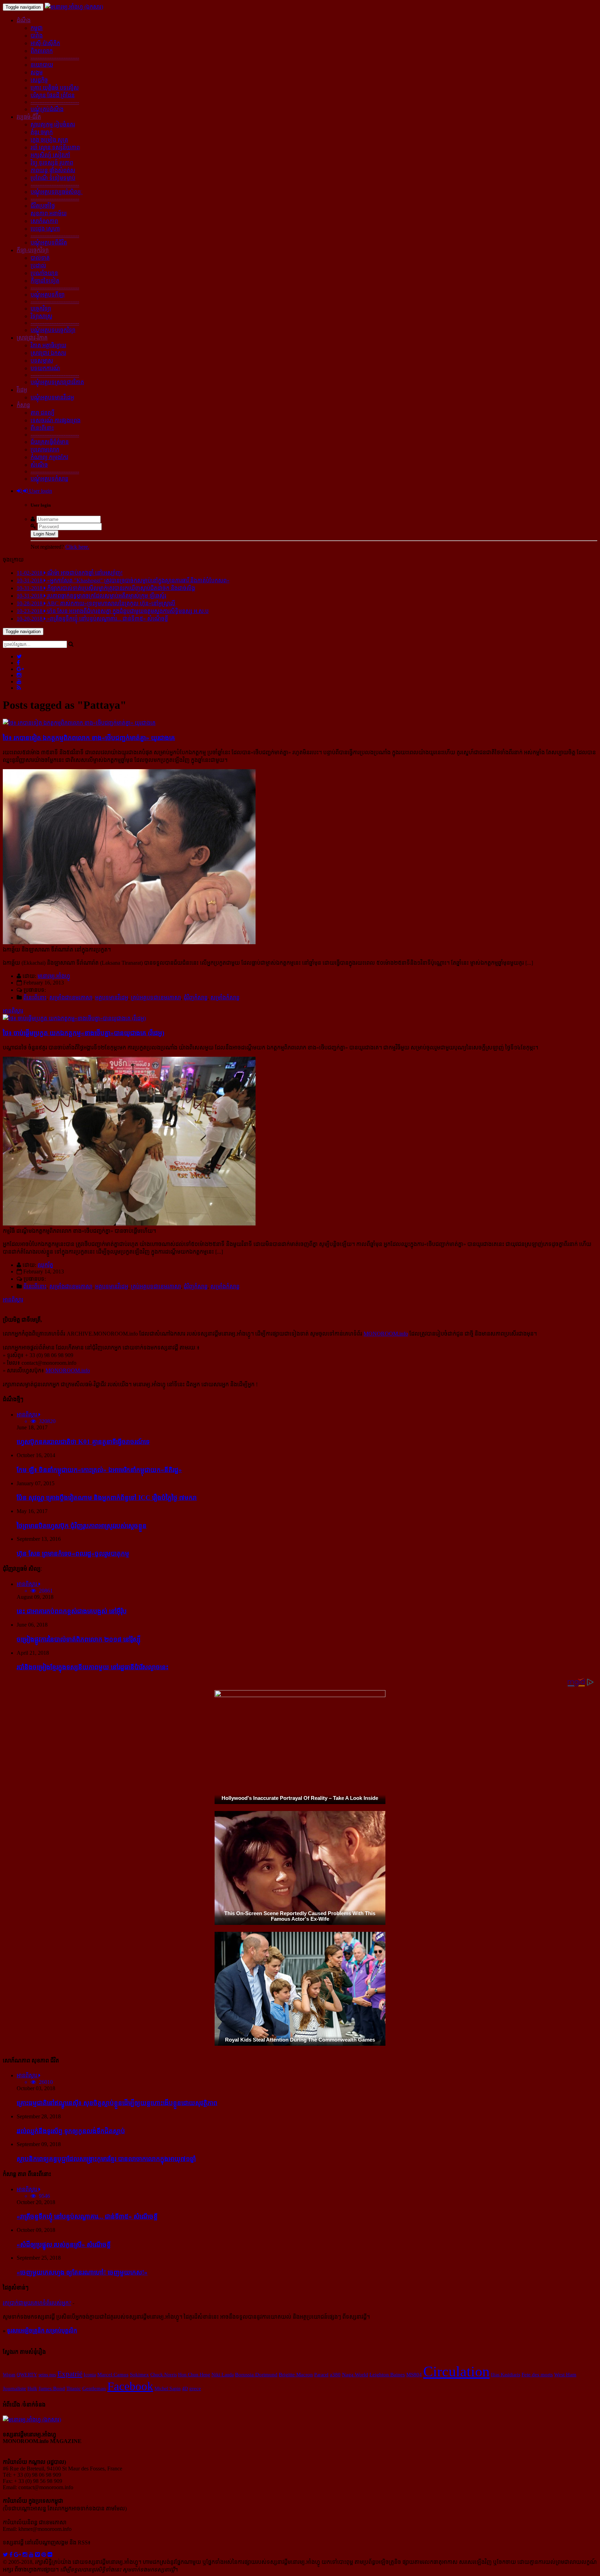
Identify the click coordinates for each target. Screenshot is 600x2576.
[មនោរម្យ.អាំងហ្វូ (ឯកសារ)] (74, 7)
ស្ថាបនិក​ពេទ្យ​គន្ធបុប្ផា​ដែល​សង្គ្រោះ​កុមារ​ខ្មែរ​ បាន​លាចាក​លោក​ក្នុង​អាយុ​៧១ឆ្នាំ (106, 2159)
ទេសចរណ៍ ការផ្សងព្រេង (56, 420)
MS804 (414, 2375)
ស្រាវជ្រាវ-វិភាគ (32, 338)
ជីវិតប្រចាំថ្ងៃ (43, 206)
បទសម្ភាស (42, 361)
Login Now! (44, 534)
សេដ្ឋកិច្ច (39, 80)
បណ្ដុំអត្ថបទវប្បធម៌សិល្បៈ (57, 192)
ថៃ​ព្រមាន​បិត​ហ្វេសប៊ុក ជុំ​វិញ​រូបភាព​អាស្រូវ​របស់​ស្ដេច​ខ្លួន (82, 1526)
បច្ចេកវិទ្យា (41, 309)
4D (185, 2388)
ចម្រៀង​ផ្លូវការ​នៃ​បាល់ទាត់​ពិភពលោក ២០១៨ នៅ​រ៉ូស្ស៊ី (79, 1639)
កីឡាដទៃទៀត (45, 281)
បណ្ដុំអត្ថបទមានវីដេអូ (52, 397)
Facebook (130, 2386)
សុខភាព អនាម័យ (49, 213)
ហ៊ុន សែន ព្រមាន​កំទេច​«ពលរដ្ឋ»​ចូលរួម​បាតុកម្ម (73, 1553)
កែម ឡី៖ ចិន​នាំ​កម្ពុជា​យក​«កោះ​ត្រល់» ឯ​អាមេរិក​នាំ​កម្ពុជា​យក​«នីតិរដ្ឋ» (99, 1470)
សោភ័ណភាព (44, 221)
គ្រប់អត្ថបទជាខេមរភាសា (156, 998)
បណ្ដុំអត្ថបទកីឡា (48, 295)
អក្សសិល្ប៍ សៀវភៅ (50, 155)
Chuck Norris (164, 2375)
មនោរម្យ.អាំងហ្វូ (54, 976)
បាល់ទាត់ (40, 258)
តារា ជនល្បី (43, 413)
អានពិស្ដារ (13, 1011)
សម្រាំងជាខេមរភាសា (71, 998)
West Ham (565, 2375)
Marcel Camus (113, 2375)
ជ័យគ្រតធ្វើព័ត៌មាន (50, 442)
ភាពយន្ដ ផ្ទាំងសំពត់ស (53, 170)
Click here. (77, 547)
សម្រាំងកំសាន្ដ (225, 998)
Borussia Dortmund (256, 2374)
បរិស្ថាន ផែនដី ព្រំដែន (53, 95)
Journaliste (14, 2388)
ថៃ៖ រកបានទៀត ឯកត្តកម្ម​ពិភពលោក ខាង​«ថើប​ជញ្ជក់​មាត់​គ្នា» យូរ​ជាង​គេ (89, 738)
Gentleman (94, 2388)
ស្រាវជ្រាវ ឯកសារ (48, 353)
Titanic (74, 2388)
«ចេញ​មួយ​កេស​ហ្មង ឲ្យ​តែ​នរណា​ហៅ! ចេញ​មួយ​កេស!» (82, 2272)
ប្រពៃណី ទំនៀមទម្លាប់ (53, 178)
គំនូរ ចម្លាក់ (42, 132)
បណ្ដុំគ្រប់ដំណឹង (47, 109)
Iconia (90, 2375)
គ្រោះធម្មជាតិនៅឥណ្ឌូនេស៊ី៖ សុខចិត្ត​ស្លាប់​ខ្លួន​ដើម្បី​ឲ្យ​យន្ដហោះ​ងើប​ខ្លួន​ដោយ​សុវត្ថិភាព (117, 2103)
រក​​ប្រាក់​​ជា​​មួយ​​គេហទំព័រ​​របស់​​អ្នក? (37, 2303)
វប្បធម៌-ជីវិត (29, 117)
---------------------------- (55, 57)
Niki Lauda (223, 2375)
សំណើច (39, 465)
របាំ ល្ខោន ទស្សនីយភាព (55, 147)
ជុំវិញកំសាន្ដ (196, 998)
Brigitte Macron (296, 2375)
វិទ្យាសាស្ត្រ (41, 316)
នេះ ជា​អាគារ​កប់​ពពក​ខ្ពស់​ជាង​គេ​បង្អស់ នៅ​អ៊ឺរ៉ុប (72, 1611)
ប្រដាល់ (38, 265)
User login (40, 491)
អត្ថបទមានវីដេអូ (112, 998)
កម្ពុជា (37, 28)
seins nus (47, 2375)
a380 (335, 2375)
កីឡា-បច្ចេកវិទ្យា (33, 250)
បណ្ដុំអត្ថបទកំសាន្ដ (49, 479)
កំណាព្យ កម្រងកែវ (49, 457)
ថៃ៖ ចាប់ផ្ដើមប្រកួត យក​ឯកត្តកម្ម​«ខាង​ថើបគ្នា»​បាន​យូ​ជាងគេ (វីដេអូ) (84, 1033)
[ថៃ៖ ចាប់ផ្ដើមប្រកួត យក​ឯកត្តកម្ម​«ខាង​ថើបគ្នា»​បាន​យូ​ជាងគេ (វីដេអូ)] (74, 1018)
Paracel (321, 2375)
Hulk (32, 2388)
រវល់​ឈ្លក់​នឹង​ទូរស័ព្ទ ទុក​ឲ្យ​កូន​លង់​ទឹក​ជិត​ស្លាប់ (71, 2131)
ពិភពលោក (42, 51)
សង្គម (37, 72)
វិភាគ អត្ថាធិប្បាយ (48, 345)
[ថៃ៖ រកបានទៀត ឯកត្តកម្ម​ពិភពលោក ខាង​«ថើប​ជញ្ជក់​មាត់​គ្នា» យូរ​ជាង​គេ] (79, 723)
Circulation (456, 2371)
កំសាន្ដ (23, 405)
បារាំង (37, 36)
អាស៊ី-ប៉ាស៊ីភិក (45, 43)
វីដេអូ (22, 390)
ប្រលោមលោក (45, 450)
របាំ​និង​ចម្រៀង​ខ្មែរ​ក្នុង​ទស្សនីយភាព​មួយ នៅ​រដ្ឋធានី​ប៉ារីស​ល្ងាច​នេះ (93, 1667)
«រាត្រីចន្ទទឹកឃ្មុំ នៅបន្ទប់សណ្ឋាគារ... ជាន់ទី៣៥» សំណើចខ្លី (87, 2216)
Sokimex (139, 2374)
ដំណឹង (24, 20)
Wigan (9, 2375)
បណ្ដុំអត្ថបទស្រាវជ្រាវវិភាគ (57, 382)
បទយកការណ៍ (45, 368)
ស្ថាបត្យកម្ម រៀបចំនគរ (53, 124)
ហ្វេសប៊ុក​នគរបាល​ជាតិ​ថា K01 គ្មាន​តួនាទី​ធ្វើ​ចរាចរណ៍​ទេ (83, 1442)
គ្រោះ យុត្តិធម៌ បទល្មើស (55, 88)
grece (195, 2388)
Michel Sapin (168, 2388)
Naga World (355, 2374)
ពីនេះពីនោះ (42, 428)
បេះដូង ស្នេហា (45, 229)
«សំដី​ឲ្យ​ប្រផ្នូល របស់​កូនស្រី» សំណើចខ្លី (64, 2245)
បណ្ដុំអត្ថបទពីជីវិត (49, 243)
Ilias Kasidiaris (506, 2375)
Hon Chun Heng (194, 2375)
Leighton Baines (387, 2375)
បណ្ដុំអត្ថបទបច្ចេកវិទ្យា (53, 330)
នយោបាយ (42, 65)
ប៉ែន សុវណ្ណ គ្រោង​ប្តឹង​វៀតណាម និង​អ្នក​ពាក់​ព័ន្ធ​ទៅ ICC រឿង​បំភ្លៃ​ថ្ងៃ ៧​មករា (107, 1498)
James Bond (52, 2388)
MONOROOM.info (386, 1334)
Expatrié (70, 2374)
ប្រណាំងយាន (44, 273)
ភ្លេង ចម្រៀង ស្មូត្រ (49, 140)
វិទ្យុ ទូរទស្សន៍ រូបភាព (52, 163)
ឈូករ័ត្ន (45, 1265)
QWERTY (27, 2375)
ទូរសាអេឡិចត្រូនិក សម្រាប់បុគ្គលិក (42, 2331)
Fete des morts (537, 2374)
